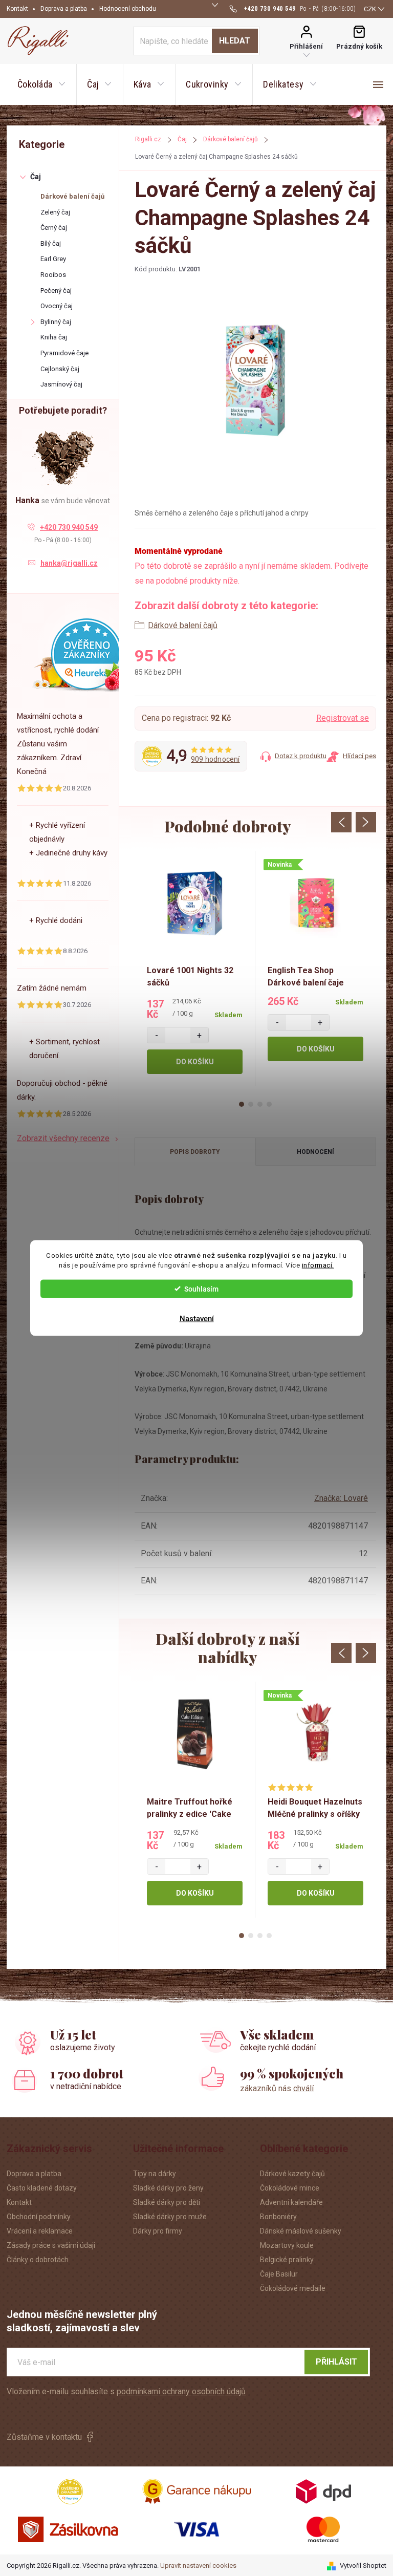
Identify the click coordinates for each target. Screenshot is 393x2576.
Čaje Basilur (279, 2274)
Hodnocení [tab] (315, 1152)
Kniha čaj (54, 337)
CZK (370, 9)
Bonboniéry (278, 2217)
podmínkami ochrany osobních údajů (181, 2391)
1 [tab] (242, 1104)
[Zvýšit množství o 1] (199, 1035)
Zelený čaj (55, 212)
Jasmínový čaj (61, 384)
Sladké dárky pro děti (167, 2202)
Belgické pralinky (287, 2260)
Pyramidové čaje (64, 353)
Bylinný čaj (56, 322)
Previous (341, 822)
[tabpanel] (195, 969)
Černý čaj (54, 228)
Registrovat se (343, 718)
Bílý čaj (51, 243)
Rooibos (53, 275)
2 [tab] (251, 1104)
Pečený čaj (56, 291)
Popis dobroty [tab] (195, 1152)
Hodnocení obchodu (128, 9)
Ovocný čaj (57, 306)
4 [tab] (269, 1104)
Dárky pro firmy (158, 2231)
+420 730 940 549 (69, 527)
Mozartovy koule (287, 2245)
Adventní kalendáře (291, 2202)
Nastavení (197, 1318)
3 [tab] (260, 1104)
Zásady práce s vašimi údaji (51, 2245)
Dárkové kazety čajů (292, 2174)
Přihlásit (336, 2362)
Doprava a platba (64, 9)
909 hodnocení (215, 759)
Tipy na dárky (155, 2174)
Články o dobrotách (38, 2260)
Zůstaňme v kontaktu (44, 2437)
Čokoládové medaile (293, 2288)
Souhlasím (201, 1289)
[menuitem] (41, 84)
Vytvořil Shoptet (363, 2566)
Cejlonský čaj (60, 369)
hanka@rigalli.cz (69, 563)
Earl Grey (53, 259)
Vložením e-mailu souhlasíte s (126, 2391)
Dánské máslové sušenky (301, 2231)
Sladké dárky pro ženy (168, 2188)
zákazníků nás (277, 2088)
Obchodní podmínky (39, 2217)
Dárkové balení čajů (72, 196)
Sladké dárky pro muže (170, 2217)
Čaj (36, 177)
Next (366, 822)
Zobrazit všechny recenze (63, 1138)
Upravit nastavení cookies (198, 2566)
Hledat (235, 41)
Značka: (341, 1498)
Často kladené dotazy (42, 2188)
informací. (318, 1265)
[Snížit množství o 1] (156, 1035)
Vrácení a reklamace (40, 2231)
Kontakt (17, 9)
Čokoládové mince (290, 2188)
